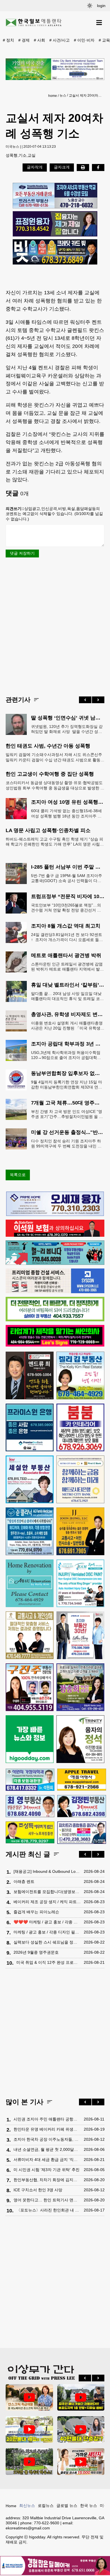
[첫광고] (55, 69)
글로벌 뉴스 (67, 2506)
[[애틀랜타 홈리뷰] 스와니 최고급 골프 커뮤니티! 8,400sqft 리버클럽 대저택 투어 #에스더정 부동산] (29, 2461)
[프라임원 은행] (30, 1427)
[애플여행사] (82, 1780)
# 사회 (39, 40)
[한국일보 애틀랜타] (34, 23)
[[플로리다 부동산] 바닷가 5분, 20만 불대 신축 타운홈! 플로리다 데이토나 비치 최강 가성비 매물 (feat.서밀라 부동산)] (29, 2429)
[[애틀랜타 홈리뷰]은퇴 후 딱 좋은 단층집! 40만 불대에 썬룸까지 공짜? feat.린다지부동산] (81, 2429)
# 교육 (104, 40)
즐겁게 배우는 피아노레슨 (36, 1912)
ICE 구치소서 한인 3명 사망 (38, 2190)
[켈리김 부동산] (80, 1375)
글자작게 (35, 167)
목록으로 (18, 1175)
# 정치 (8, 40)
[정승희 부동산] (80, 1687)
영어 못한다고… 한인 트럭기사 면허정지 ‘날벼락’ (47, 2200)
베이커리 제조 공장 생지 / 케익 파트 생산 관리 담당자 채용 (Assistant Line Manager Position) (47, 1902)
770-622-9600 (47, 2523)
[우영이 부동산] (55, 1263)
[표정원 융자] (55, 224)
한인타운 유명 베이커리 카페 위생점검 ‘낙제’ (47, 2129)
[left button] (85, 700)
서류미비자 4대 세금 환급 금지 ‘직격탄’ (47, 2160)
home (53, 96)
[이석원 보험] (55, 1235)
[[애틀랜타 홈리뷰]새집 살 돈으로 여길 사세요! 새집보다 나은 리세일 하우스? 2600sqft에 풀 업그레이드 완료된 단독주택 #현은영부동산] (29, 2397)
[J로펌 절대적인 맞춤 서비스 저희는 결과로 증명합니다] (30, 1635)
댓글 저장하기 (22, 553)
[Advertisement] (55, 626)
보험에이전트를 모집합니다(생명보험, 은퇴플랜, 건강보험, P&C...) (47, 1892)
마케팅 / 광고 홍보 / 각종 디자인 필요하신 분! (47, 1932)
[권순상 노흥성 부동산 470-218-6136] (55, 196)
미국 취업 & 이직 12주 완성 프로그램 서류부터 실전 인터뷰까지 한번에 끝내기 (49, 1962)
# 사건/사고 (60, 40)
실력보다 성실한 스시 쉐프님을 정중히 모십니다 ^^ (47, 1942)
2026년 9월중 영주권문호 (36, 1952)
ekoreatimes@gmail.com (28, 2528)
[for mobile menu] (99, 23)
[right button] (98, 700)
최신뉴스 (27, 2506)
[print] (83, 167)
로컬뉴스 (46, 2506)
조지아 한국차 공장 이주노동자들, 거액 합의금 (47, 2139)
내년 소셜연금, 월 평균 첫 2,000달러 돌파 (47, 2149)
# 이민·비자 (84, 40)
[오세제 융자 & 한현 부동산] (55, 1215)
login (101, 6)
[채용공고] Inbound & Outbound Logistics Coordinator (47, 1871)
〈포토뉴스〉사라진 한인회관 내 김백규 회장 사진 (49, 2210)
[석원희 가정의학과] (30, 1780)
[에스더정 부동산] (80, 1635)
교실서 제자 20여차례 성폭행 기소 (86, 95)
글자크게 (62, 167)
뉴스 (63, 95)
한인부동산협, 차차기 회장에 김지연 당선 (47, 2180)
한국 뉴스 (89, 2506)
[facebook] (98, 167)
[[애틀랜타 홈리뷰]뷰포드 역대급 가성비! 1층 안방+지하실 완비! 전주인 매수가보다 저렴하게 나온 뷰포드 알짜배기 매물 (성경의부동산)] (81, 2397)
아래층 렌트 (24, 1882)
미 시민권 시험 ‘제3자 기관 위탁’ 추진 (47, 2170)
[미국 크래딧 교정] (55, 252)
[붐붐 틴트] (80, 1427)
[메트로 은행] (80, 1479)
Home (11, 2506)
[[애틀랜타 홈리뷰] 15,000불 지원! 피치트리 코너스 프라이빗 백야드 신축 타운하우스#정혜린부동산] (81, 2461)
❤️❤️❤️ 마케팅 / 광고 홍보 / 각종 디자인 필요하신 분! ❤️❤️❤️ (47, 1922)
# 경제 (24, 40)
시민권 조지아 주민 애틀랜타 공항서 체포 (47, 2119)
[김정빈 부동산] (82, 1806)
